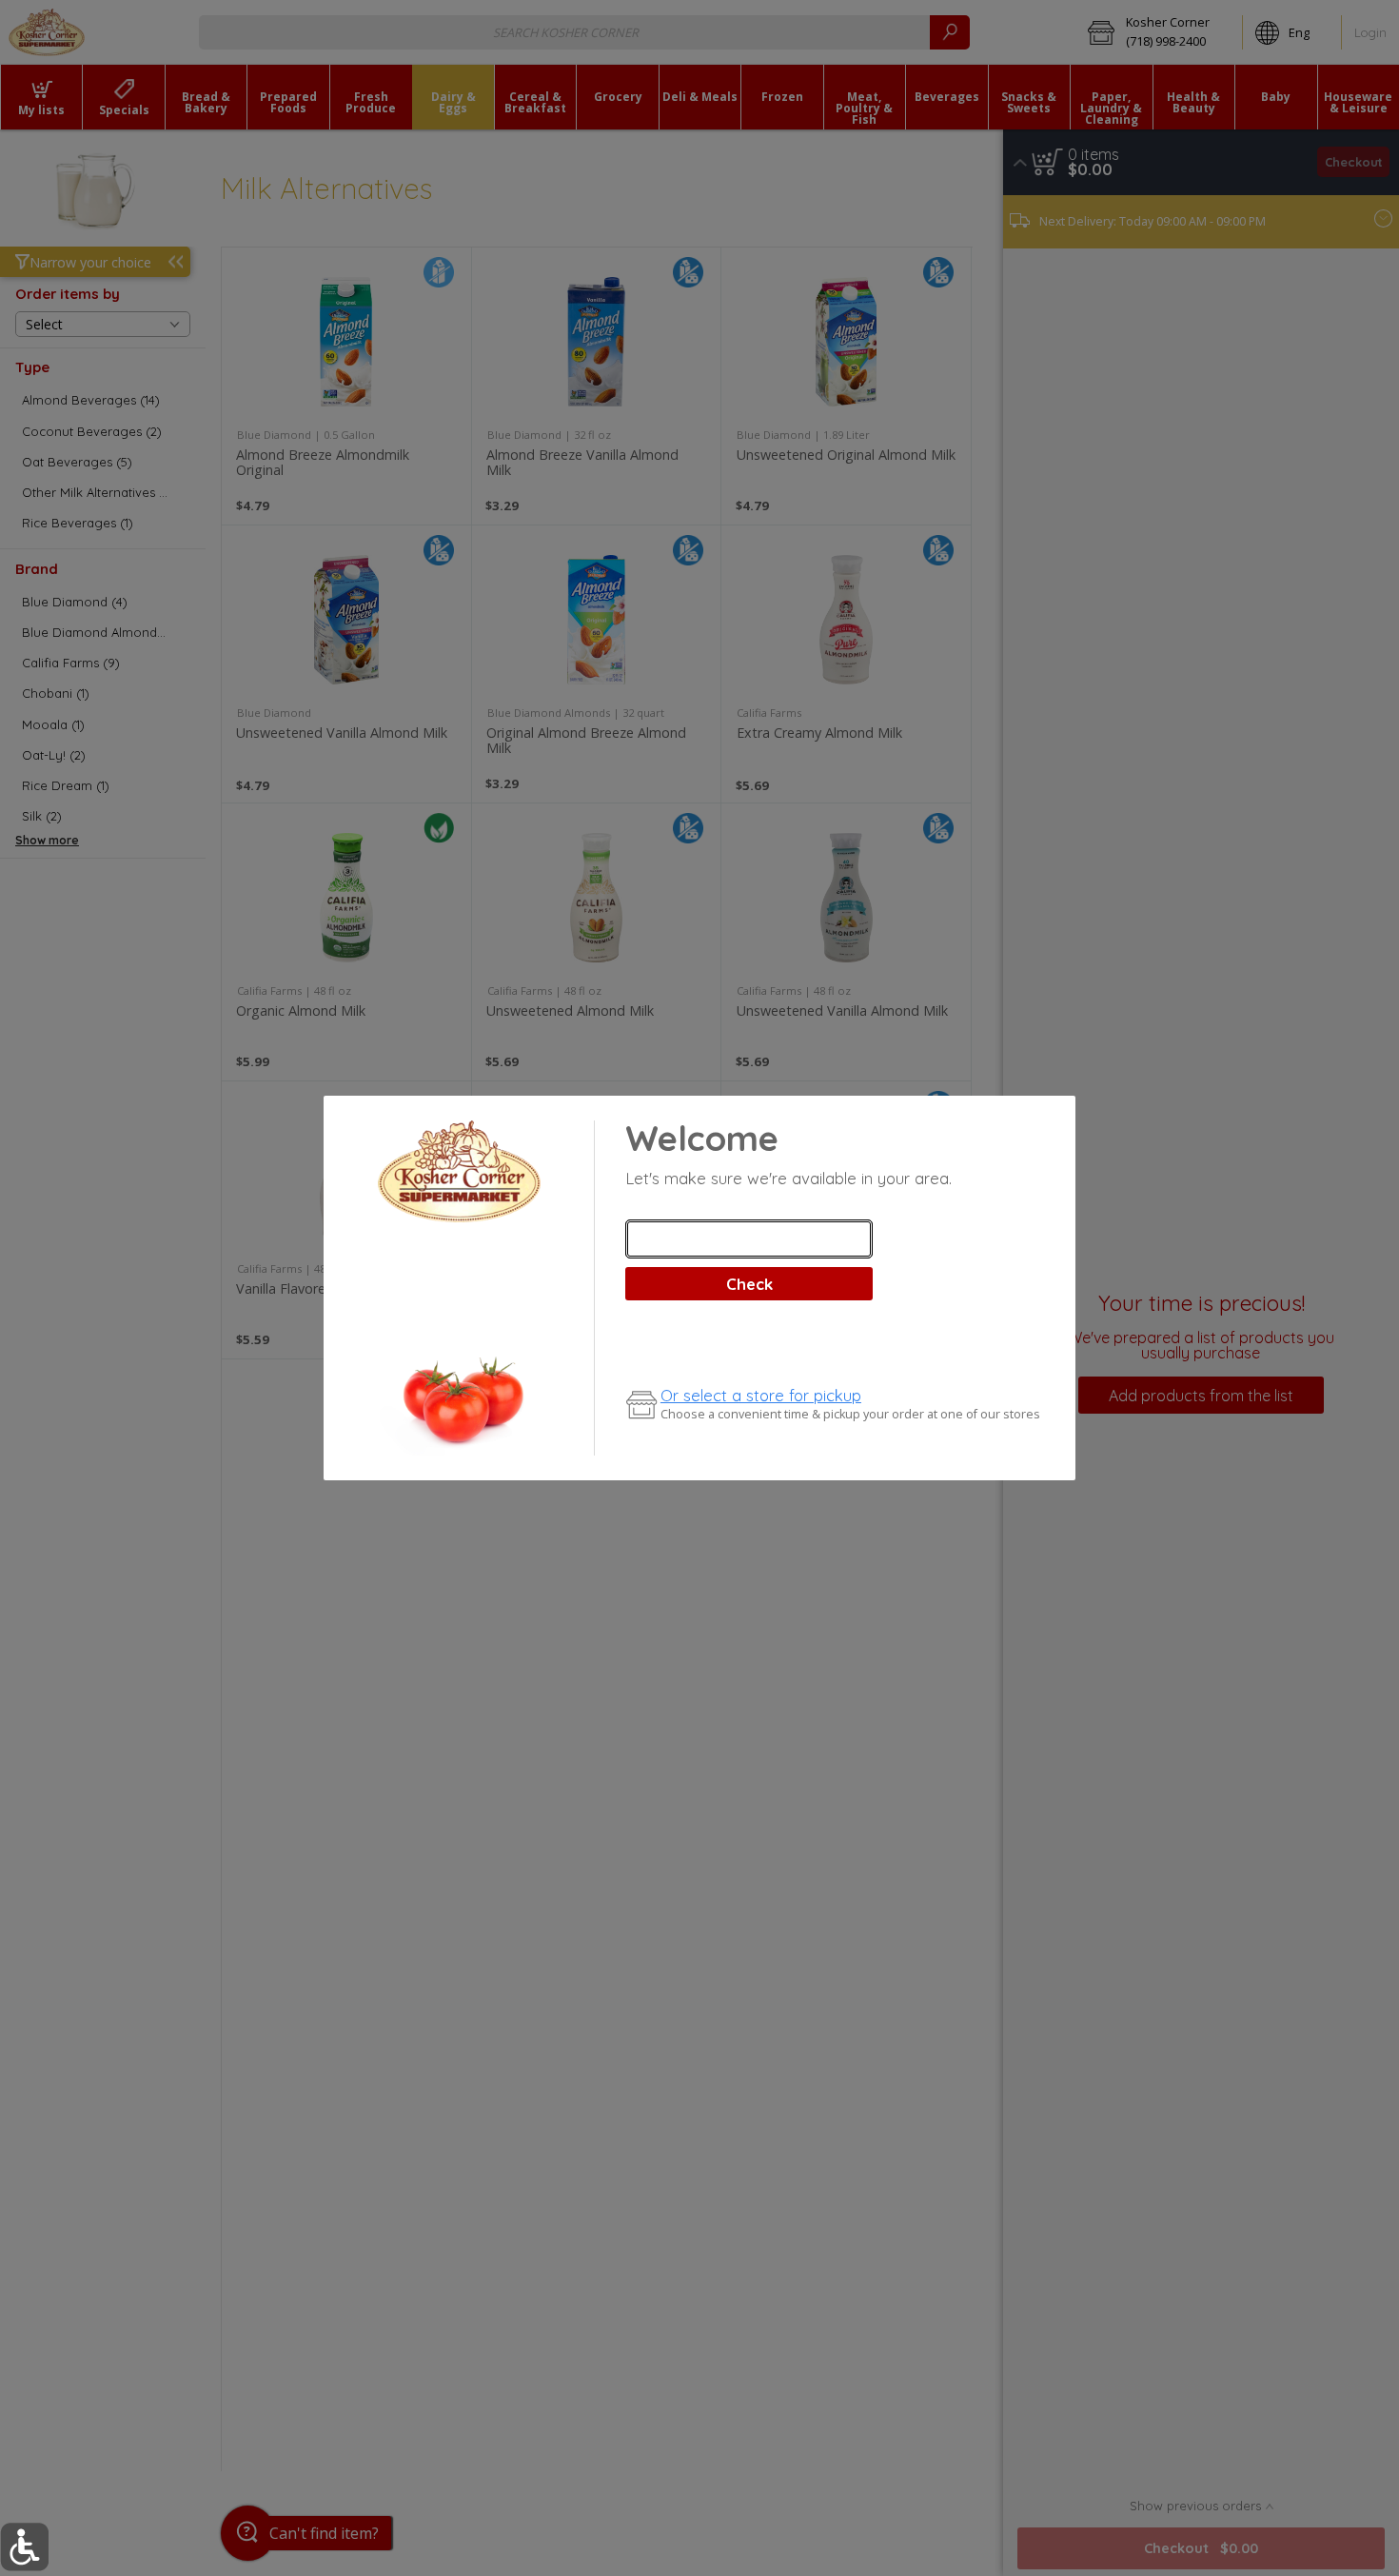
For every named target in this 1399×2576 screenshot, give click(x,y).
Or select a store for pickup (761, 1395)
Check (749, 1284)
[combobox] (749, 1239)
